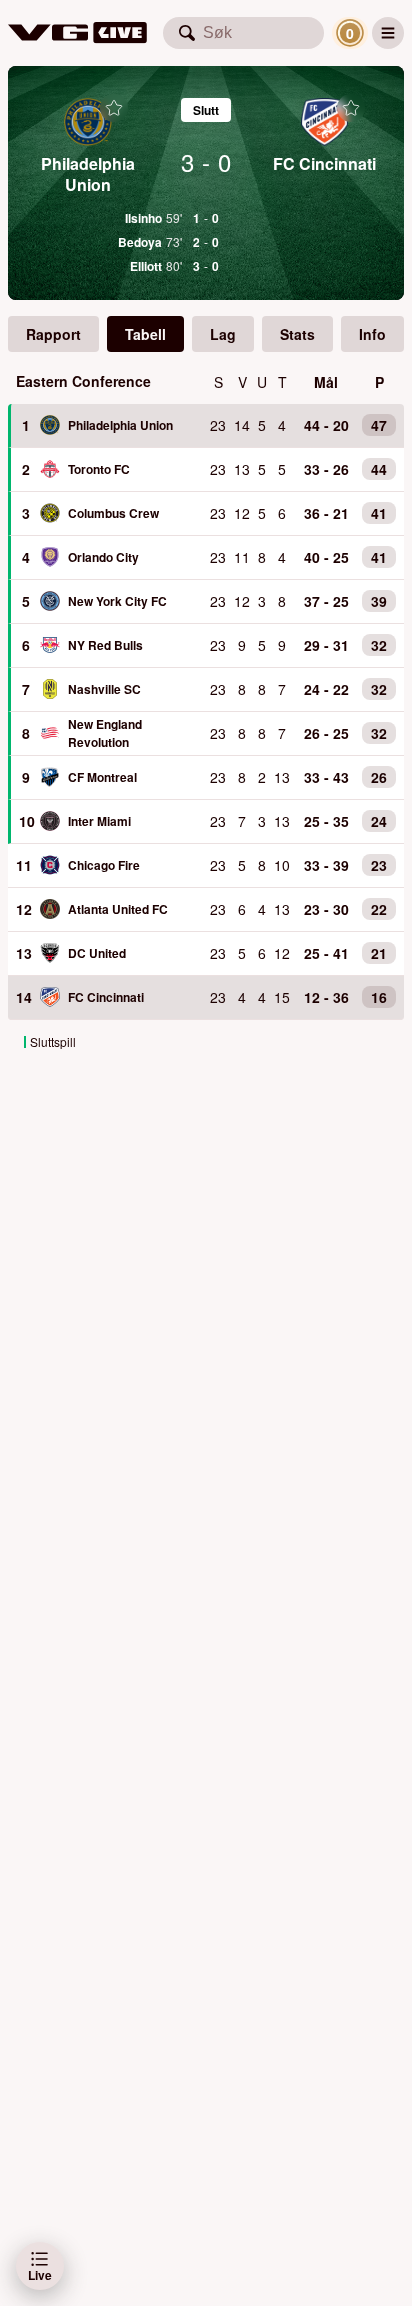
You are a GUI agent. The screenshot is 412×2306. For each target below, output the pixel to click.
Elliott (146, 266)
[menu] (388, 33)
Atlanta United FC (118, 909)
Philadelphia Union (120, 425)
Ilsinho (143, 218)
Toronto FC (99, 469)
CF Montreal (102, 777)
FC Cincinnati (106, 997)
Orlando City (103, 557)
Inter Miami (99, 821)
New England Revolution (105, 733)
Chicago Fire (104, 865)
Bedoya (140, 242)
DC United (97, 953)
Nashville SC (104, 689)
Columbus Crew (113, 513)
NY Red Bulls (105, 645)
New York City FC (117, 601)
